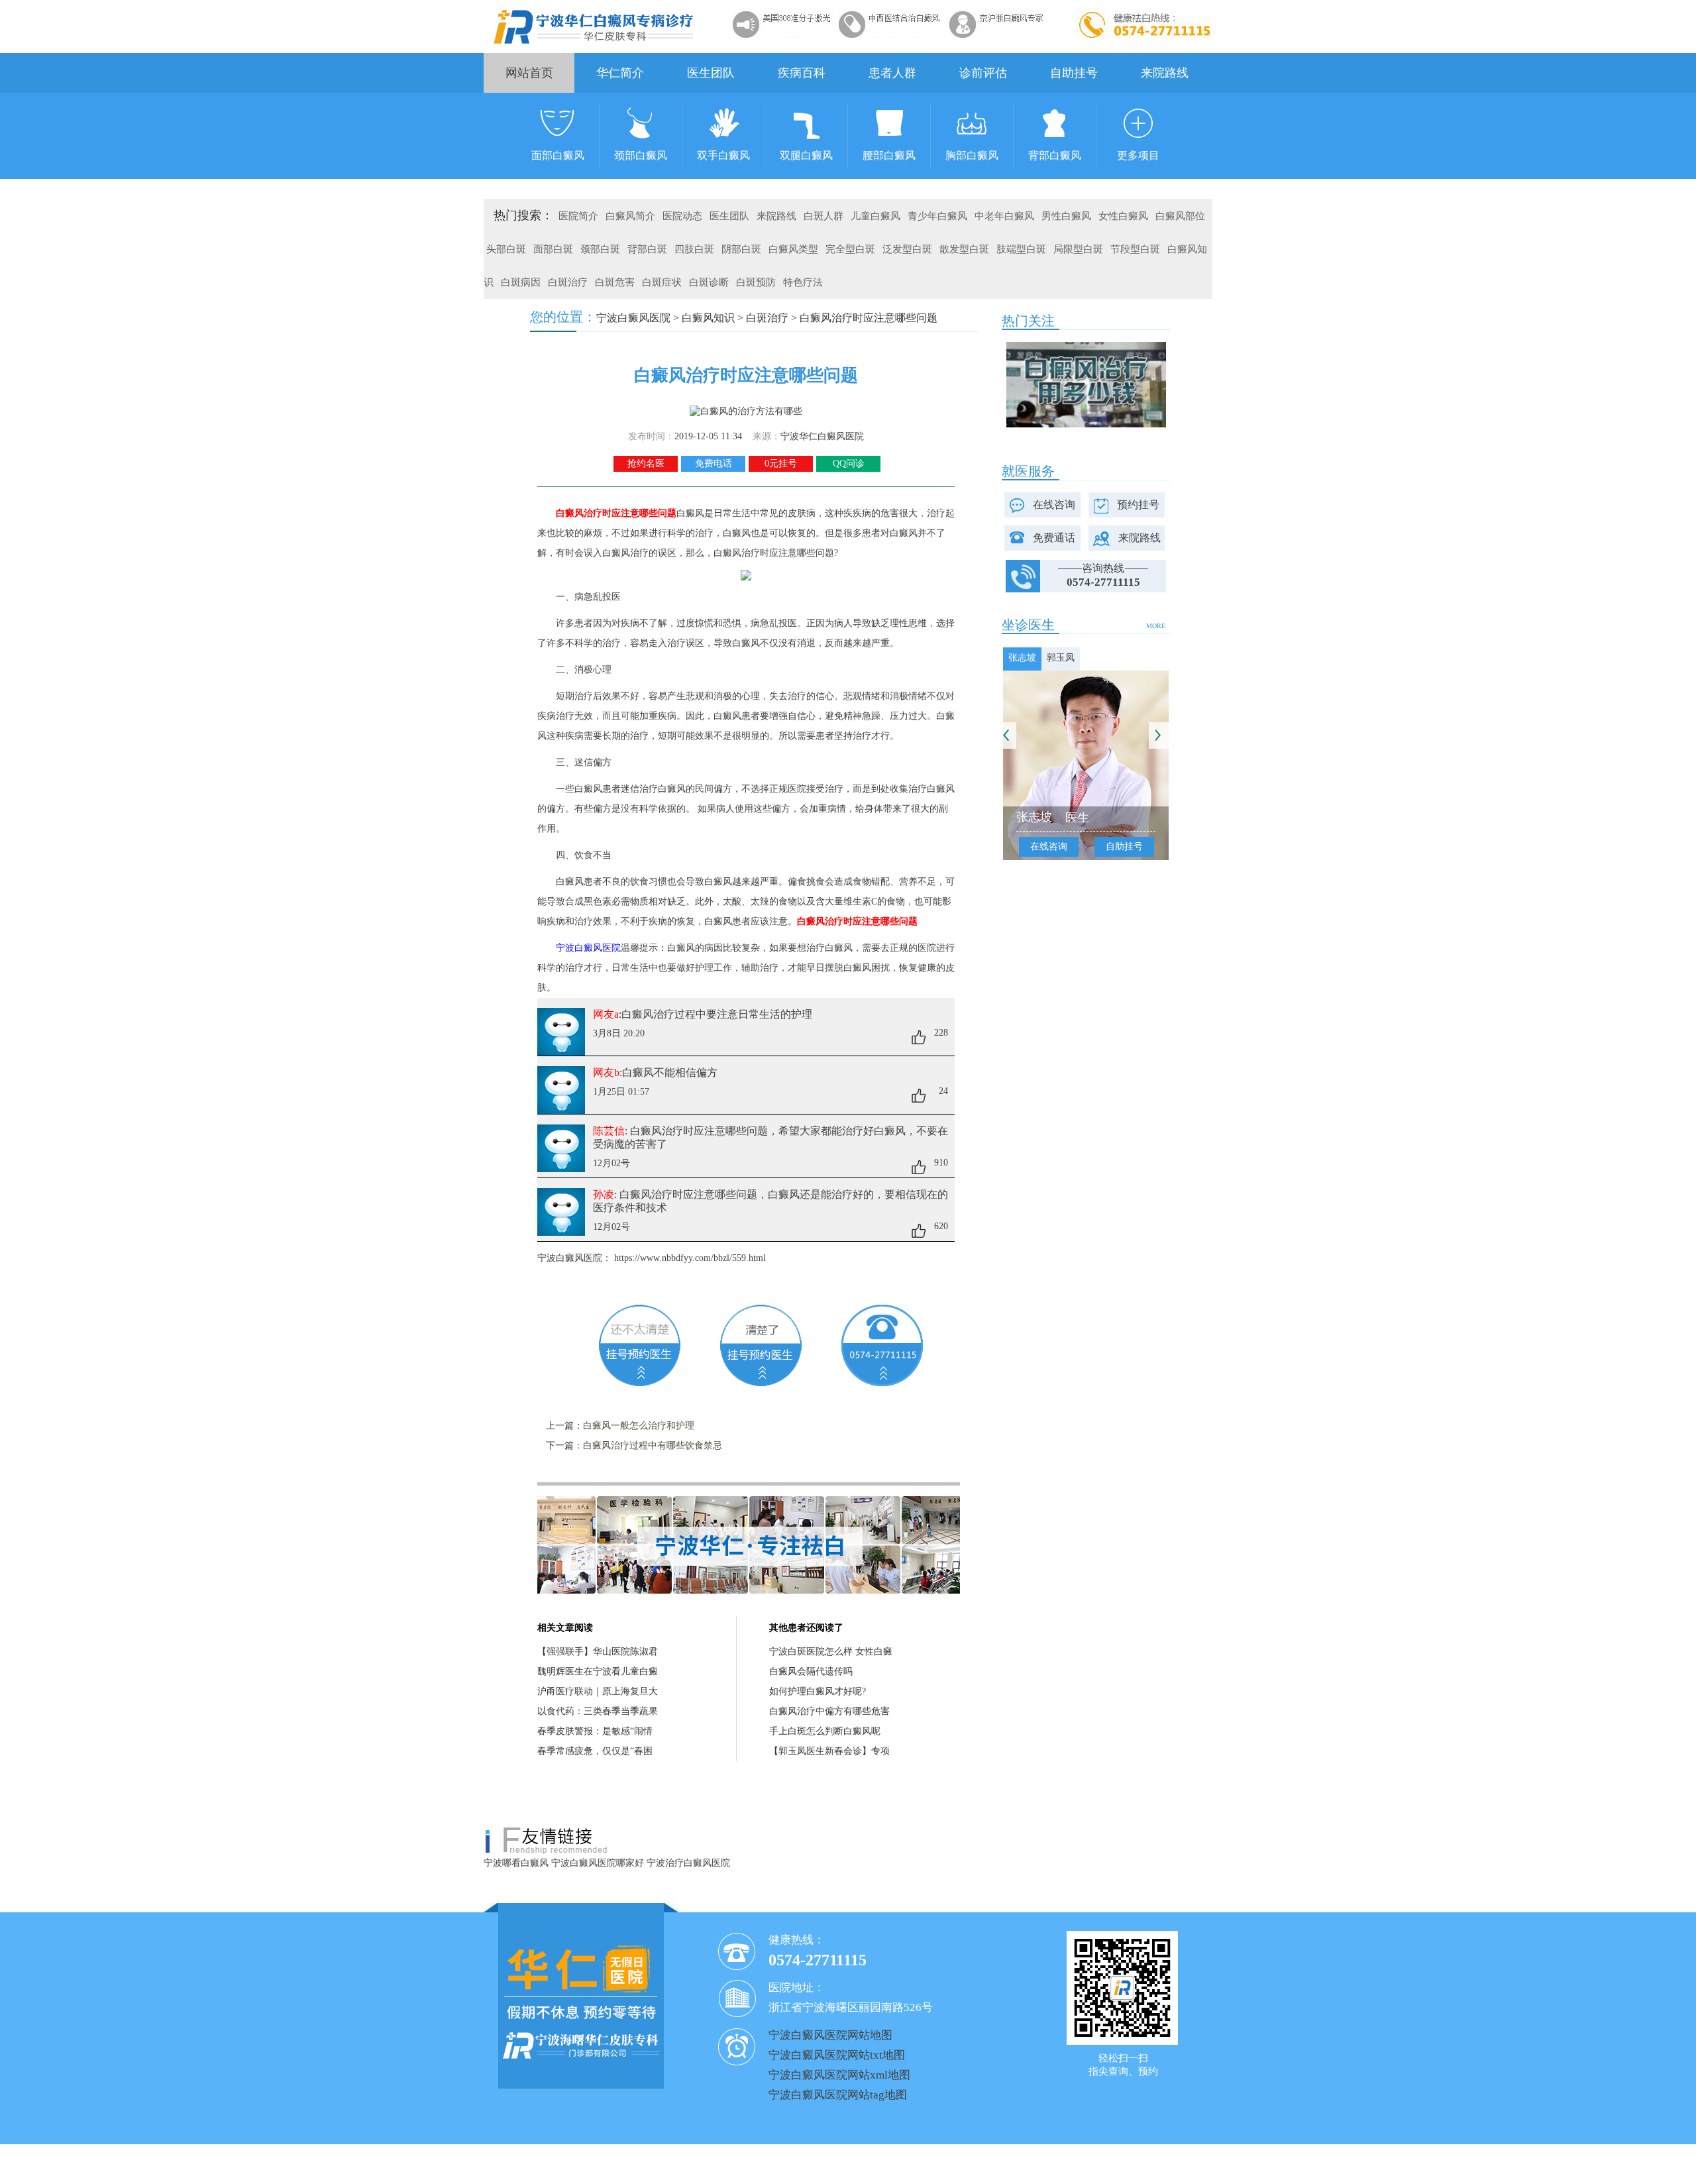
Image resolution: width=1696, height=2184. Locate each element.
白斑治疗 (568, 282)
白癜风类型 (793, 249)
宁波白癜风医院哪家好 (598, 1863)
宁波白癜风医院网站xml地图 (839, 2075)
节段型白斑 (1135, 249)
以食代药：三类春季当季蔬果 (598, 1711)
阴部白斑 (741, 249)
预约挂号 (1138, 505)
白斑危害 (615, 282)
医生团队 (711, 73)
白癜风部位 (1180, 216)
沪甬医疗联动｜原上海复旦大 (598, 1691)
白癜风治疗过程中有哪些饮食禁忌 (653, 1446)
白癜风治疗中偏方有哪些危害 (829, 1711)
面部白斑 (553, 249)
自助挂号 (1074, 73)
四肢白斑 (694, 249)
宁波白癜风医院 (633, 318)
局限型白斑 (1078, 249)
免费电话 (714, 464)
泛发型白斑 (907, 249)
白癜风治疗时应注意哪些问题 (869, 318)
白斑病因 (521, 282)
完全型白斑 (850, 249)
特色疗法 (803, 282)
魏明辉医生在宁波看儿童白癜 (598, 1671)
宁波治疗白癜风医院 (688, 1863)
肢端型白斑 (1021, 249)
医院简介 (578, 216)
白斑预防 (756, 282)
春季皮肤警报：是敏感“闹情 (595, 1731)
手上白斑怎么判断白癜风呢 (825, 1731)
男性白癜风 (1066, 216)
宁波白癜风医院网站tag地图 (838, 2095)
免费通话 (1054, 538)
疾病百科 (802, 73)
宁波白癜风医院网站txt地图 (837, 2055)
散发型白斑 (964, 249)
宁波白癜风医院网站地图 (830, 2035)
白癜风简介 (630, 216)
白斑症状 (662, 282)
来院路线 (1165, 73)
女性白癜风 (1123, 216)
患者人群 (892, 73)
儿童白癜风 (875, 216)
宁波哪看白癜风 (516, 1863)
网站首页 (529, 73)
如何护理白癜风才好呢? (818, 1691)
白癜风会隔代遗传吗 (811, 1671)
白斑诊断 (709, 282)
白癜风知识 (708, 318)
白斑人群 (823, 216)
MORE (1156, 626)
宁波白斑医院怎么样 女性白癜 (831, 1652)
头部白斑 (506, 249)
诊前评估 (983, 73)
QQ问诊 (849, 464)
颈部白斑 (600, 249)
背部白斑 (647, 249)
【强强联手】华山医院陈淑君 (598, 1652)
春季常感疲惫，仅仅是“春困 (595, 1751)
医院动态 (682, 216)
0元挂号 (781, 464)
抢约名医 (646, 464)
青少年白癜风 (937, 216)
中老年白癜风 (1004, 216)
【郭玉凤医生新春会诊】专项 (829, 1751)
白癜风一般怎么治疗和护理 (639, 1426)
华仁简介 (620, 73)
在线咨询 (1054, 505)
